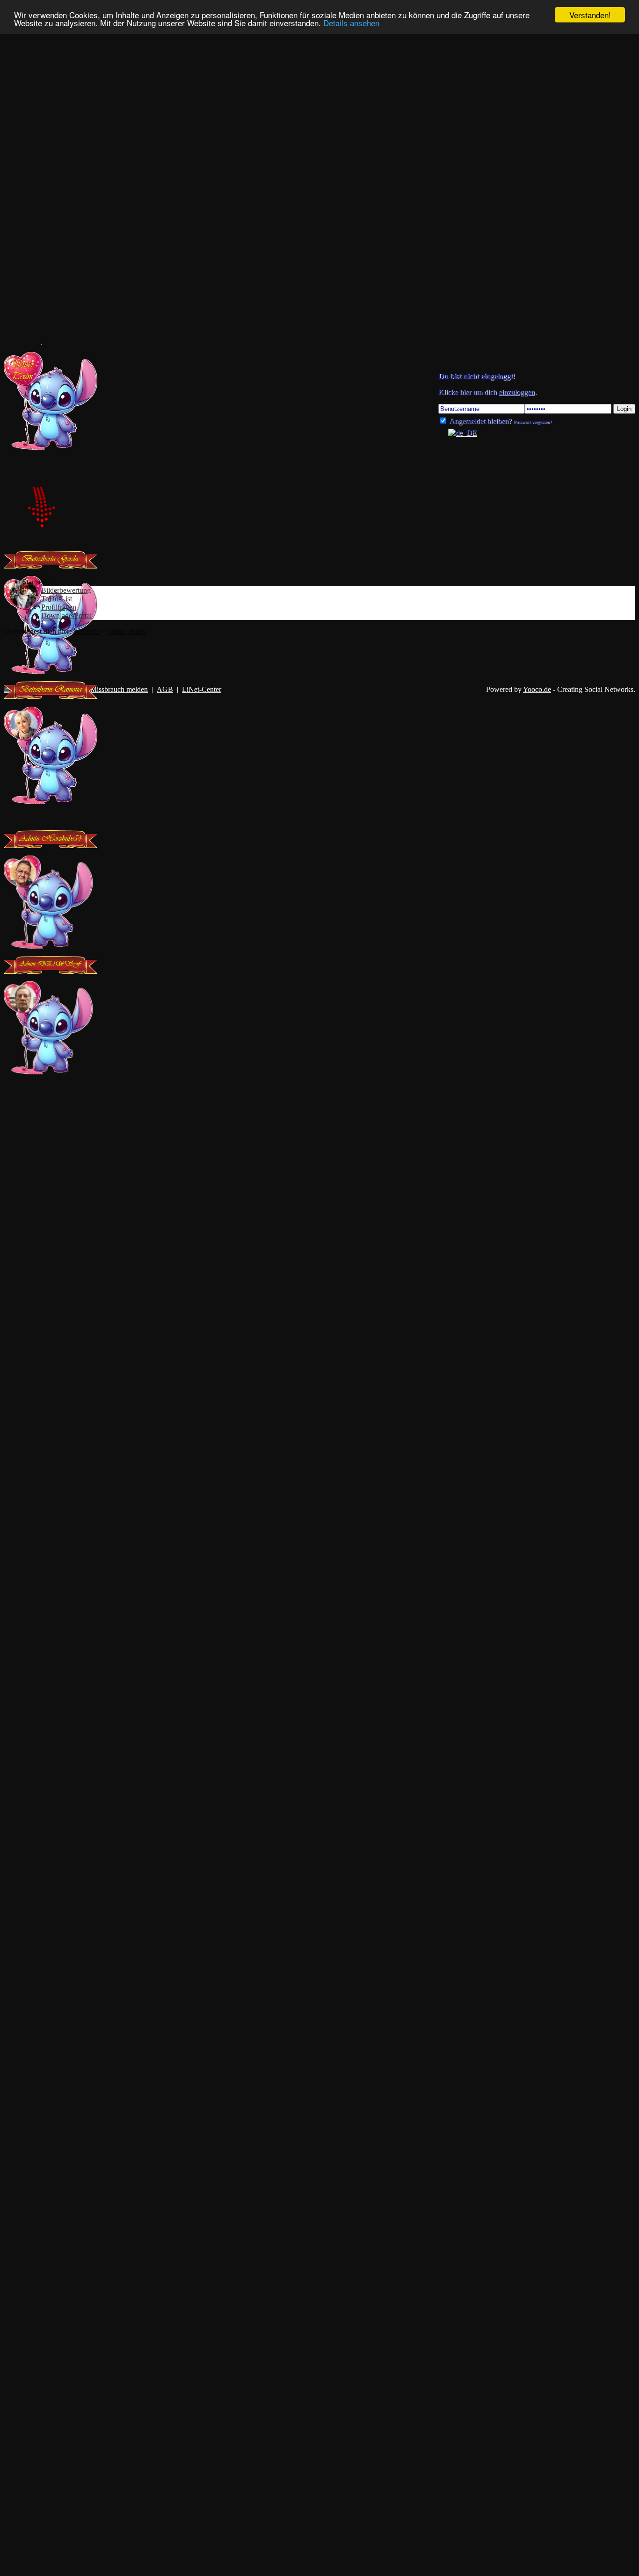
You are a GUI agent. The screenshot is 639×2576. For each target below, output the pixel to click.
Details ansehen (351, 23)
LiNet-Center (202, 689)
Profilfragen (59, 607)
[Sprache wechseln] (457, 433)
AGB (165, 689)
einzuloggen (517, 392)
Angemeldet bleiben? (480, 421)
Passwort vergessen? (533, 422)
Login (624, 409)
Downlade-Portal (66, 615)
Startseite (86, 631)
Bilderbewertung (66, 590)
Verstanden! (590, 15)
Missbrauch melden (119, 689)
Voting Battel (127, 631)
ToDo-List (57, 599)
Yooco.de (537, 689)
